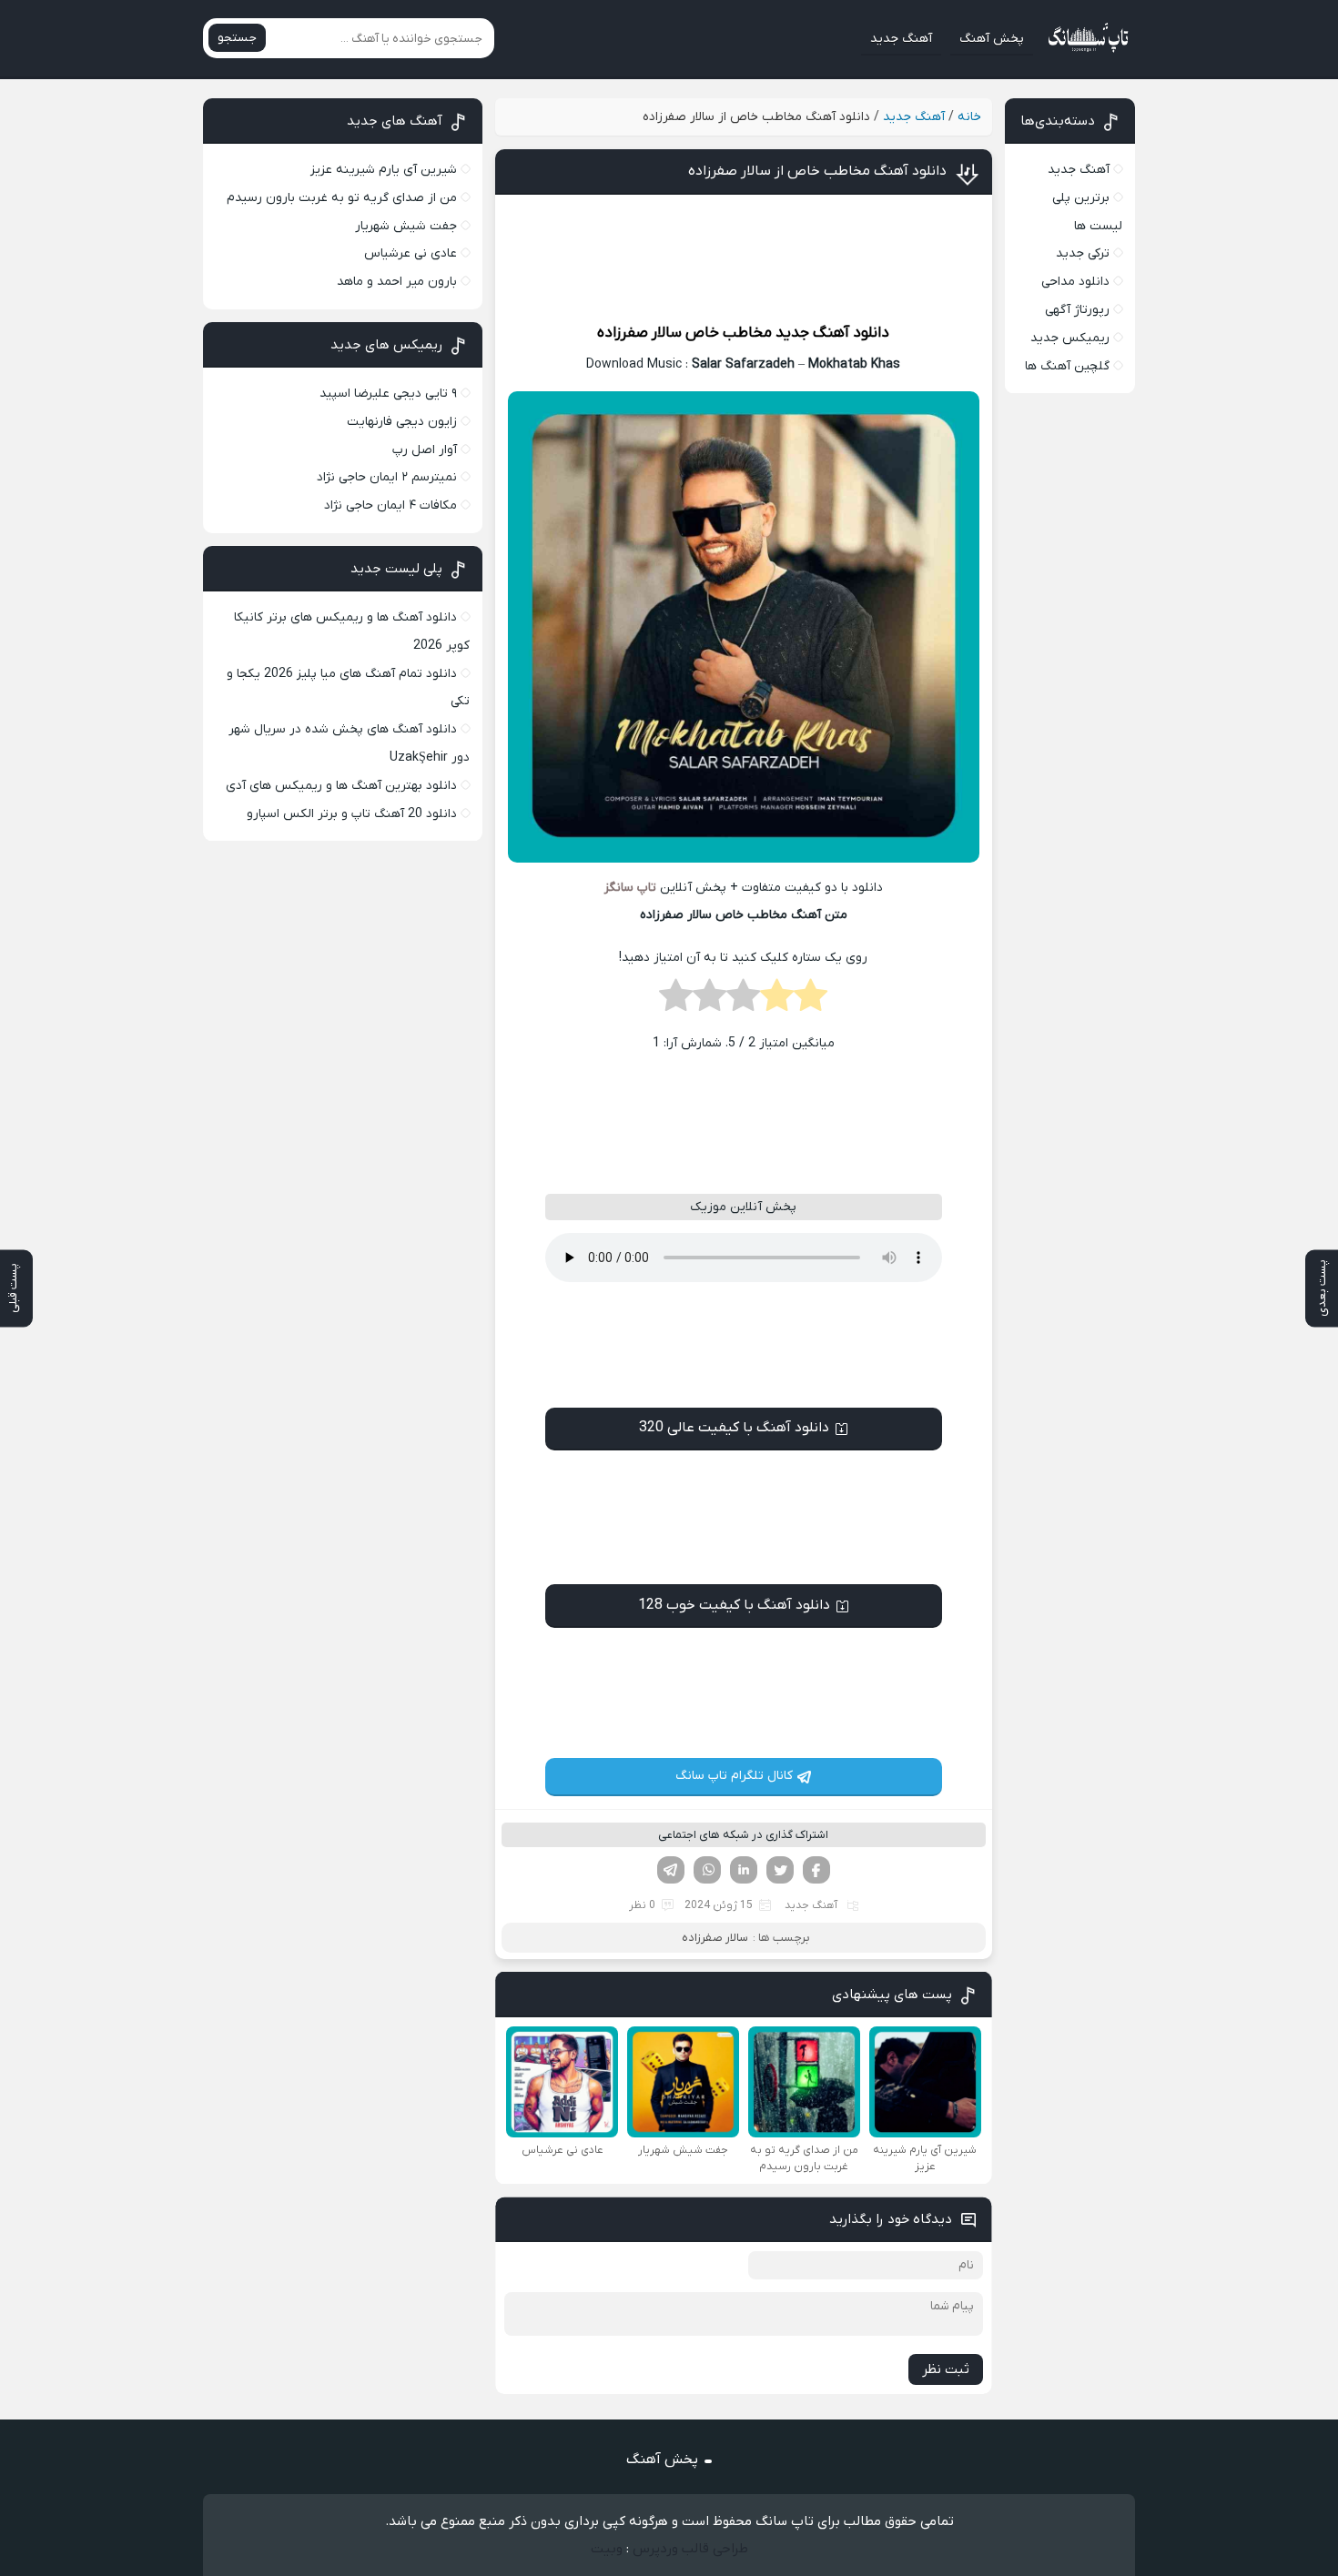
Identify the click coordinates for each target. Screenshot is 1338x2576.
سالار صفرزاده (639, 333)
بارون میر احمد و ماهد (397, 282)
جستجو (237, 38)
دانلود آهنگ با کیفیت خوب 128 (734, 1605)
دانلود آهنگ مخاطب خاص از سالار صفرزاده (817, 171)
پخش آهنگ (992, 39)
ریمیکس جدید (1070, 338)
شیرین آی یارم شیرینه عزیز (384, 170)
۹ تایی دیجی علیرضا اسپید (388, 394)
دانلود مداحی (1075, 282)
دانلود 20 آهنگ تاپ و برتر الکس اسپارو (352, 814)
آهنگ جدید (901, 39)
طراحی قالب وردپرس (690, 2549)
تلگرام (671, 1870)
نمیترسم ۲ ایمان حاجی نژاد (387, 477)
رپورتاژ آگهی (1077, 310)
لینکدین (744, 1870)
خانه (969, 117)
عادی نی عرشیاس (411, 253)
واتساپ (707, 1870)
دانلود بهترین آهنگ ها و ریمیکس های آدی (341, 786)
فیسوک (816, 1870)
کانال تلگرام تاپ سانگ (734, 1776)
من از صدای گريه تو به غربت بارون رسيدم (342, 198)
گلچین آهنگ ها (1067, 366)
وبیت (607, 2549)
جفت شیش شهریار (406, 226)
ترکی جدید (1083, 253)
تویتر (780, 1870)
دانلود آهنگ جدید (832, 333)
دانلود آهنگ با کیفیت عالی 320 (734, 1428)
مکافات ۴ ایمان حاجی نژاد (390, 505)
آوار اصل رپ (425, 450)
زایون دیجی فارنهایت (402, 422)
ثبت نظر (946, 2369)
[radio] (811, 1001)
